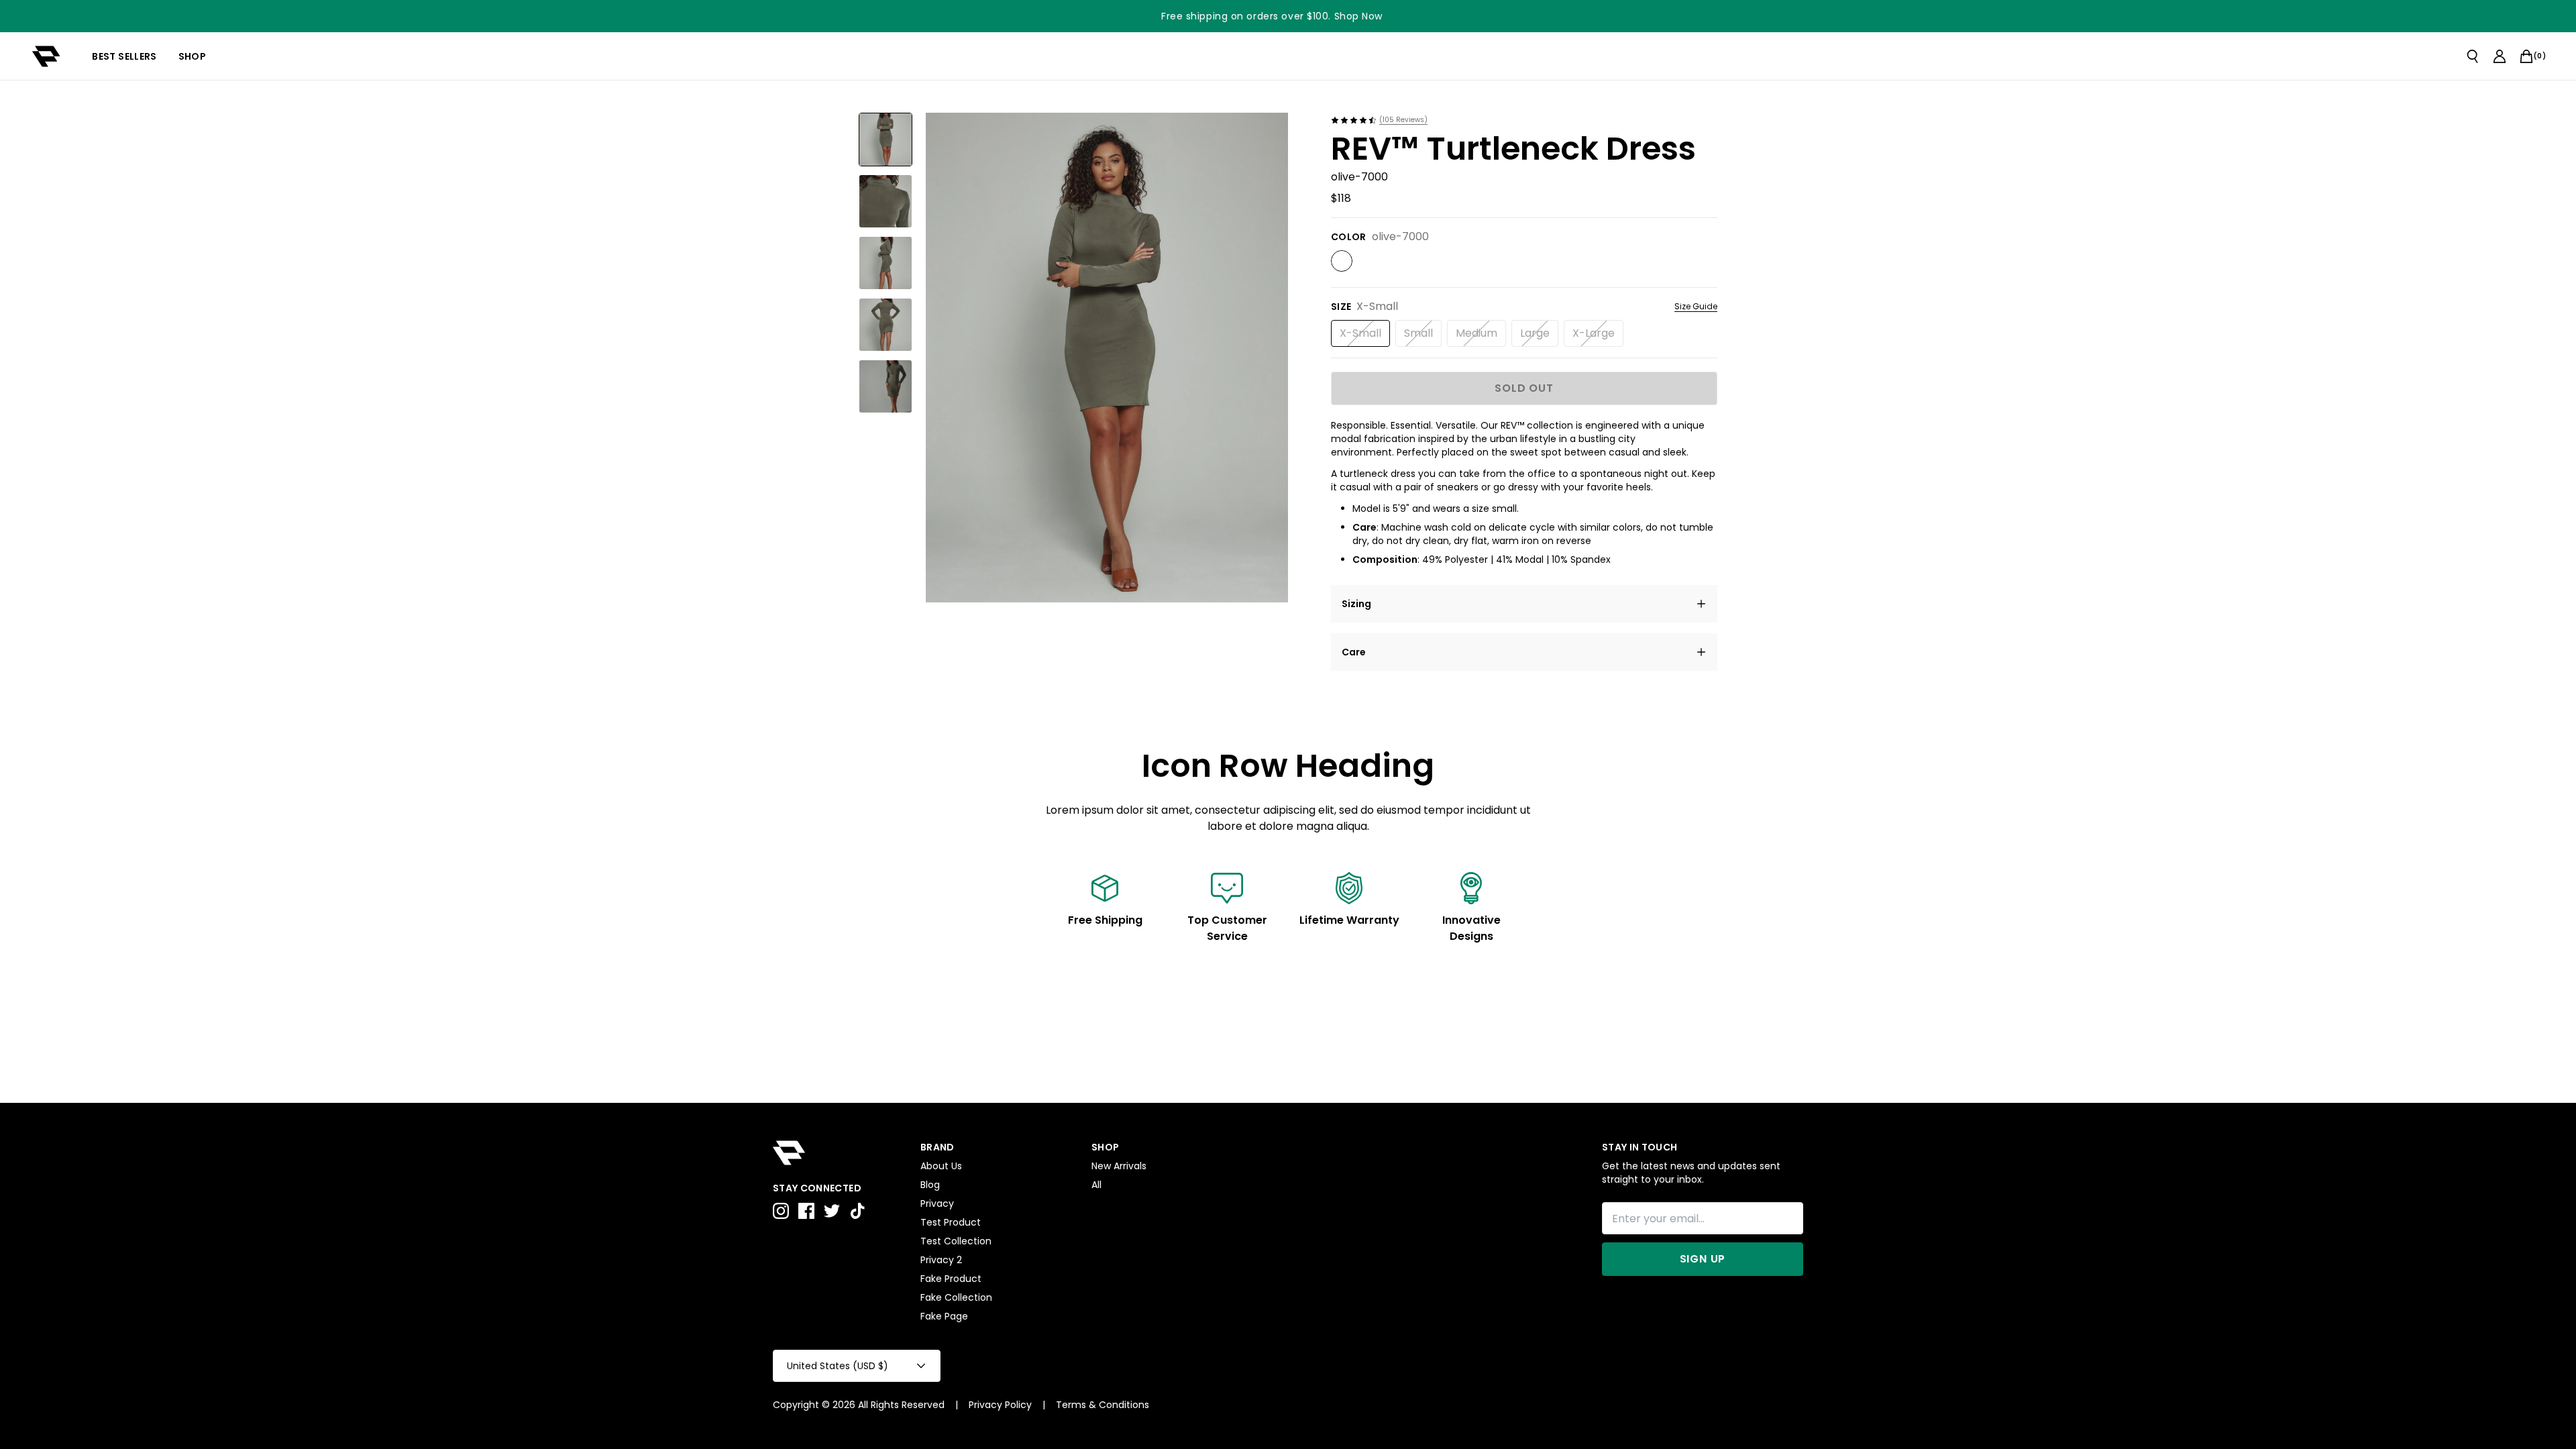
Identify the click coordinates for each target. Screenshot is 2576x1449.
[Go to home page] (840, 1153)
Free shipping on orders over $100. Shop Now (1272, 16)
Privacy (937, 1203)
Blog (930, 1185)
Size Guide (1696, 307)
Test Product (951, 1222)
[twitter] (832, 1211)
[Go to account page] (2500, 56)
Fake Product (951, 1279)
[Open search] (2473, 56)
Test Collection (956, 1241)
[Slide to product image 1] (885, 140)
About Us (941, 1166)
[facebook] (806, 1211)
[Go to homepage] (46, 56)
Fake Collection (956, 1297)
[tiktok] (857, 1211)
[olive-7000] (1342, 261)
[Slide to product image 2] (885, 201)
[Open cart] (2526, 56)
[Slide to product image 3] (885, 263)
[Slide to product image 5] (885, 386)
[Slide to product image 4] (885, 325)
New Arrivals (1119, 1166)
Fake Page (944, 1316)
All (1096, 1185)
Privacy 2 (941, 1260)
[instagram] (781, 1211)
